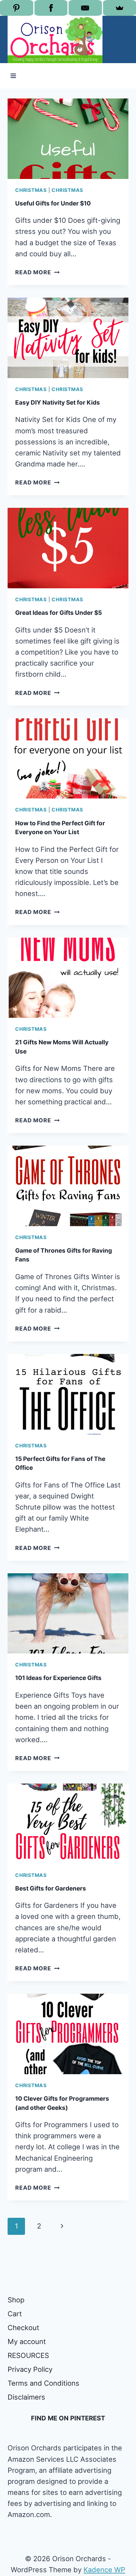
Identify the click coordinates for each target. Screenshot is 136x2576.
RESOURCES (28, 2355)
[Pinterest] (17, 8)
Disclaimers (26, 2397)
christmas (67, 190)
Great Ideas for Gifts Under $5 (59, 613)
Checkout (23, 2328)
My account (27, 2342)
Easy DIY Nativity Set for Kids (58, 403)
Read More (37, 272)
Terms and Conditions (43, 2383)
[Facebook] (51, 8)
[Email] (85, 8)
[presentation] (68, 139)
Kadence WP (104, 2570)
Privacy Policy (30, 2369)
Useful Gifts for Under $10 (53, 203)
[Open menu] (13, 76)
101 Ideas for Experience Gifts (58, 1678)
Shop (16, 2300)
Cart (15, 2314)
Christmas (31, 190)
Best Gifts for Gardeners (51, 1888)
